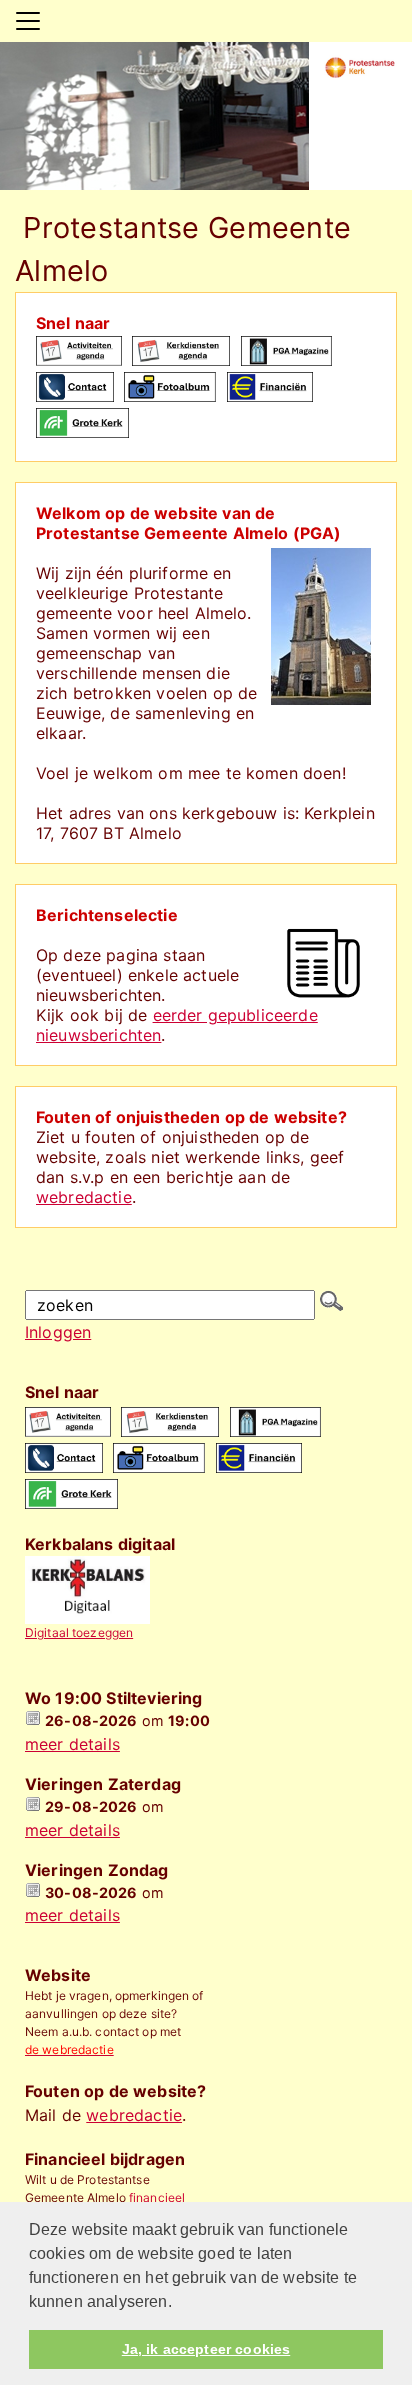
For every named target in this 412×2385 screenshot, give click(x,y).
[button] (179, 2303)
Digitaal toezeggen (79, 1632)
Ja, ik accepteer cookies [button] (206, 2349)
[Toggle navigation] (28, 21)
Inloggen (58, 1332)
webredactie (84, 1197)
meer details (72, 1744)
